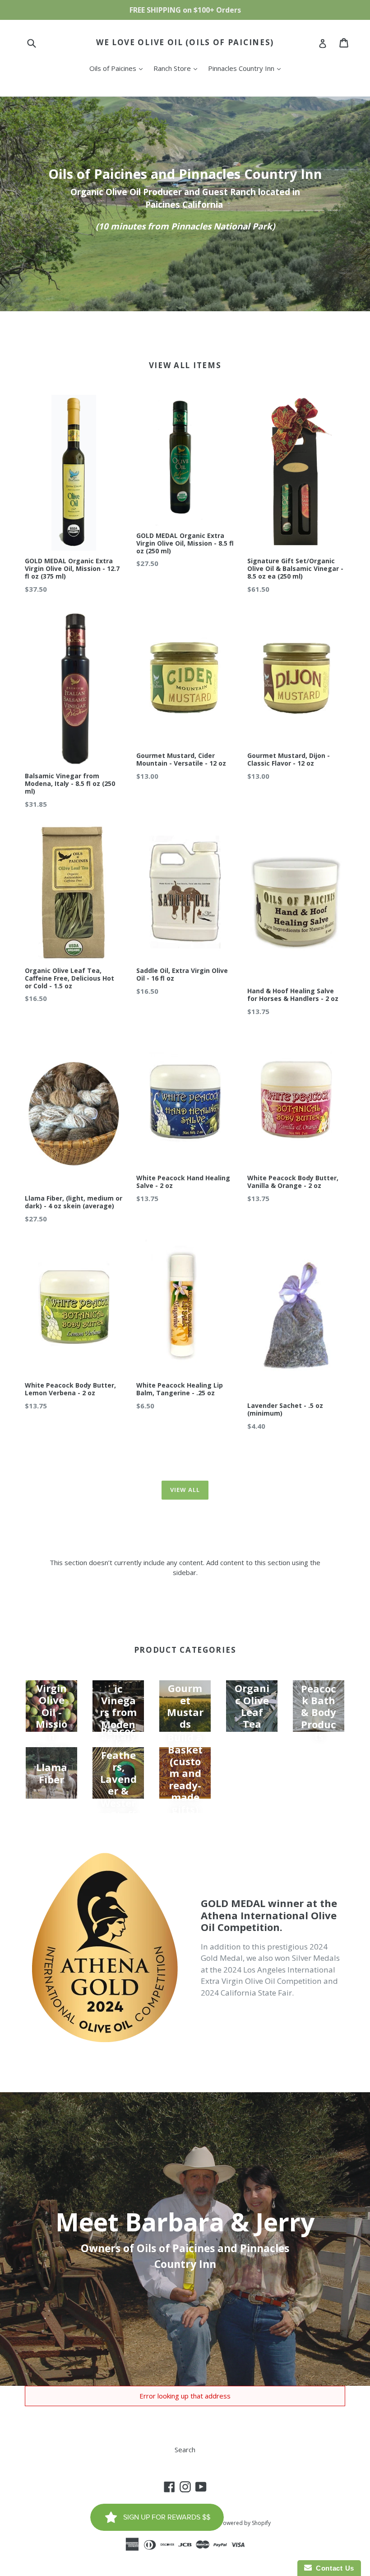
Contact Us (333, 2568)
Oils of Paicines (118, 68)
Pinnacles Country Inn (247, 68)
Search (185, 2450)
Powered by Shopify (245, 2523)
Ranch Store (178, 68)
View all (185, 1490)
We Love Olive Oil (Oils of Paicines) (185, 42)
